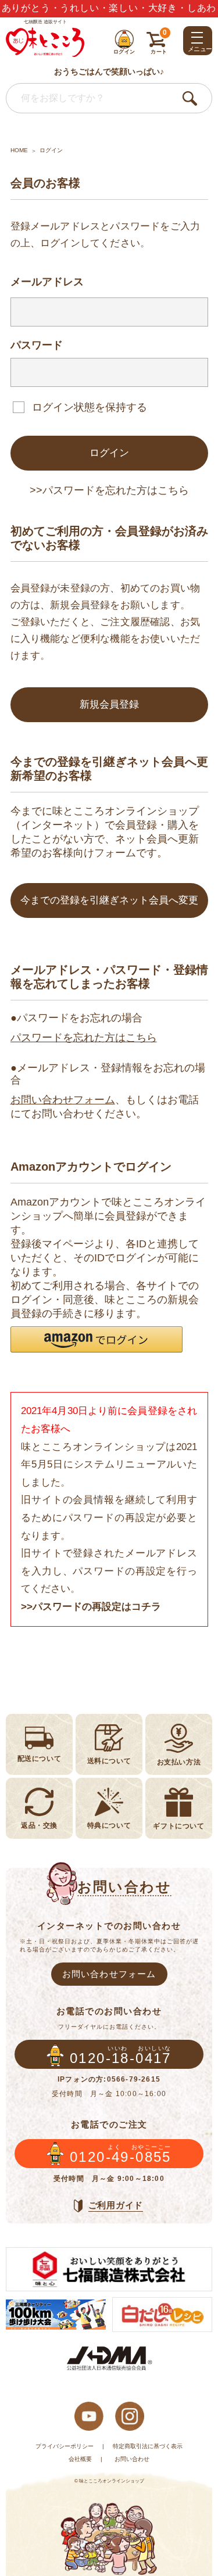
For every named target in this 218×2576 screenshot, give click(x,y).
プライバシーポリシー (65, 2446)
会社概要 (80, 2459)
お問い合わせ (132, 2459)
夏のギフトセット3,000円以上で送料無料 (109, 12)
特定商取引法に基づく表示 (148, 2446)
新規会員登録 (109, 704)
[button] (97, 1339)
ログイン (109, 453)
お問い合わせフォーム (63, 1100)
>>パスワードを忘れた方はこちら (109, 490)
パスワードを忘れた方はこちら (84, 1038)
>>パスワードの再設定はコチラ (91, 1607)
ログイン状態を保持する (90, 407)
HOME (19, 150)
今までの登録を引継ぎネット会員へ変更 (109, 900)
